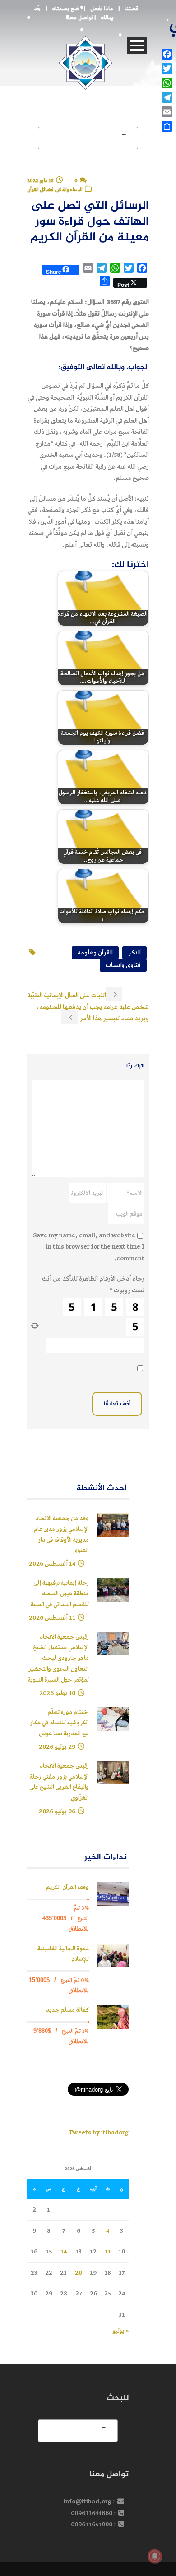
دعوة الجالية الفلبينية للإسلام (63, 1954)
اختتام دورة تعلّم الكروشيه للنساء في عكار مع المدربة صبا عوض (59, 1723)
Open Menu (137, 45)
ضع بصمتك (65, 9)
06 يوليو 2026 (57, 1811)
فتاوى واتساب (123, 965)
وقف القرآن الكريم (67, 1887)
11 (108, 2251)
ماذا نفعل (102, 9)
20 (79, 2273)
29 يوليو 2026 (57, 1747)
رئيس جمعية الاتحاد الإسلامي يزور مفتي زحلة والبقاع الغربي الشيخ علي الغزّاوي (59, 1782)
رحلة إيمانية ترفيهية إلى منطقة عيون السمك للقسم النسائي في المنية (60, 1594)
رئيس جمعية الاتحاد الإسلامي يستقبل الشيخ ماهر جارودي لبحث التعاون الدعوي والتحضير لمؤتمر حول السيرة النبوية (58, 1659)
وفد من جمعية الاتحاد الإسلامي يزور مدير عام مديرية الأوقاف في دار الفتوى (61, 1535)
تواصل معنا (79, 18)
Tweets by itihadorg (99, 2132)
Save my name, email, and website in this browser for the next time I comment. (89, 1247)
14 (64, 2251)
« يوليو (120, 2331)
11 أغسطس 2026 (52, 1618)
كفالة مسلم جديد (67, 2010)
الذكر (134, 952)
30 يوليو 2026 (57, 1693)
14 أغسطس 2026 (52, 1564)
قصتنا (132, 9)
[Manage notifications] (155, 2556)
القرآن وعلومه (95, 952)
